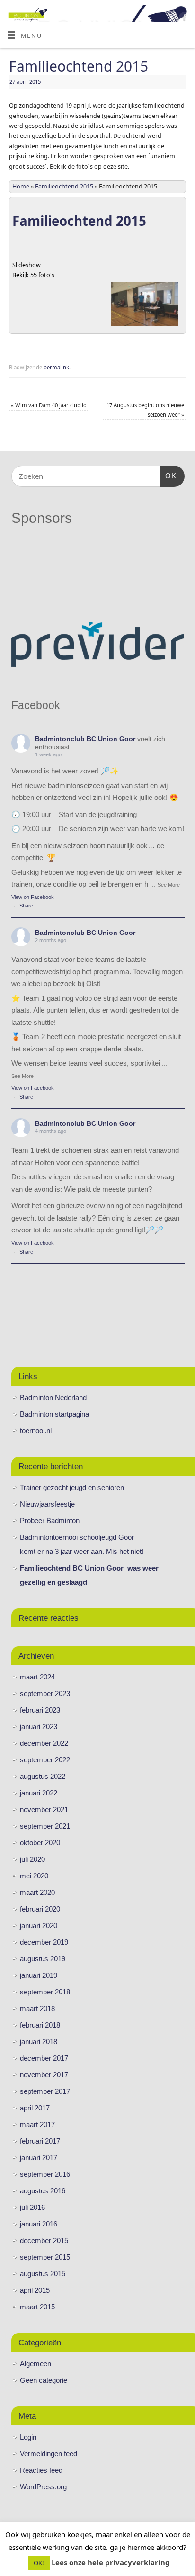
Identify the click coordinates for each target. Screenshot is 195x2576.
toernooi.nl (36, 1431)
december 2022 (44, 1743)
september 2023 (45, 1693)
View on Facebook (33, 897)
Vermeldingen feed (49, 2454)
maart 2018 (37, 2008)
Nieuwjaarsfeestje (47, 1504)
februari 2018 (40, 2025)
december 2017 (44, 2058)
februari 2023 (40, 1710)
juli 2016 (32, 2207)
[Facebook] (183, 19)
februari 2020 (40, 1909)
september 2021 (45, 1826)
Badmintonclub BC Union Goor (85, 739)
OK (168, 476)
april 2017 (35, 2108)
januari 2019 (39, 1975)
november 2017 (44, 2075)
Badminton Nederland (53, 1397)
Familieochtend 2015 (64, 186)
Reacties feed (41, 2470)
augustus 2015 (43, 2274)
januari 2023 (39, 1727)
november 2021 (44, 1809)
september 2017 (45, 2091)
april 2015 (35, 2290)
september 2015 (45, 2257)
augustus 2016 (43, 2191)
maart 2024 (37, 1677)
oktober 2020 (40, 1843)
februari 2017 (40, 2141)
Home (21, 186)
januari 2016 (39, 2224)
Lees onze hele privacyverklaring (111, 2562)
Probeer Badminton (50, 1521)
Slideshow (27, 265)
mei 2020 (34, 1876)
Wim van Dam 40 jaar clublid (49, 405)
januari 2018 (39, 2042)
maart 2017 (37, 2124)
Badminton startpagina (54, 1414)
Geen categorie (44, 2380)
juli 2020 (32, 1859)
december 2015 (44, 2240)
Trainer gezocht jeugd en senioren (72, 1487)
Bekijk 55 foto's (33, 275)
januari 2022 (39, 1793)
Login (28, 2437)
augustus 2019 (43, 1959)
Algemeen (35, 2364)
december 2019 (44, 1942)
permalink (56, 367)
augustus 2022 (43, 1776)
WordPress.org (43, 2487)
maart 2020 (37, 1892)
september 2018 (45, 1992)
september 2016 (45, 2174)
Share (26, 906)
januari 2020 (39, 1925)
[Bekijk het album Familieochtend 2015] (144, 326)
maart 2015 (37, 2307)
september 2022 (45, 1760)
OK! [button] (39, 2563)
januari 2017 (39, 2158)
